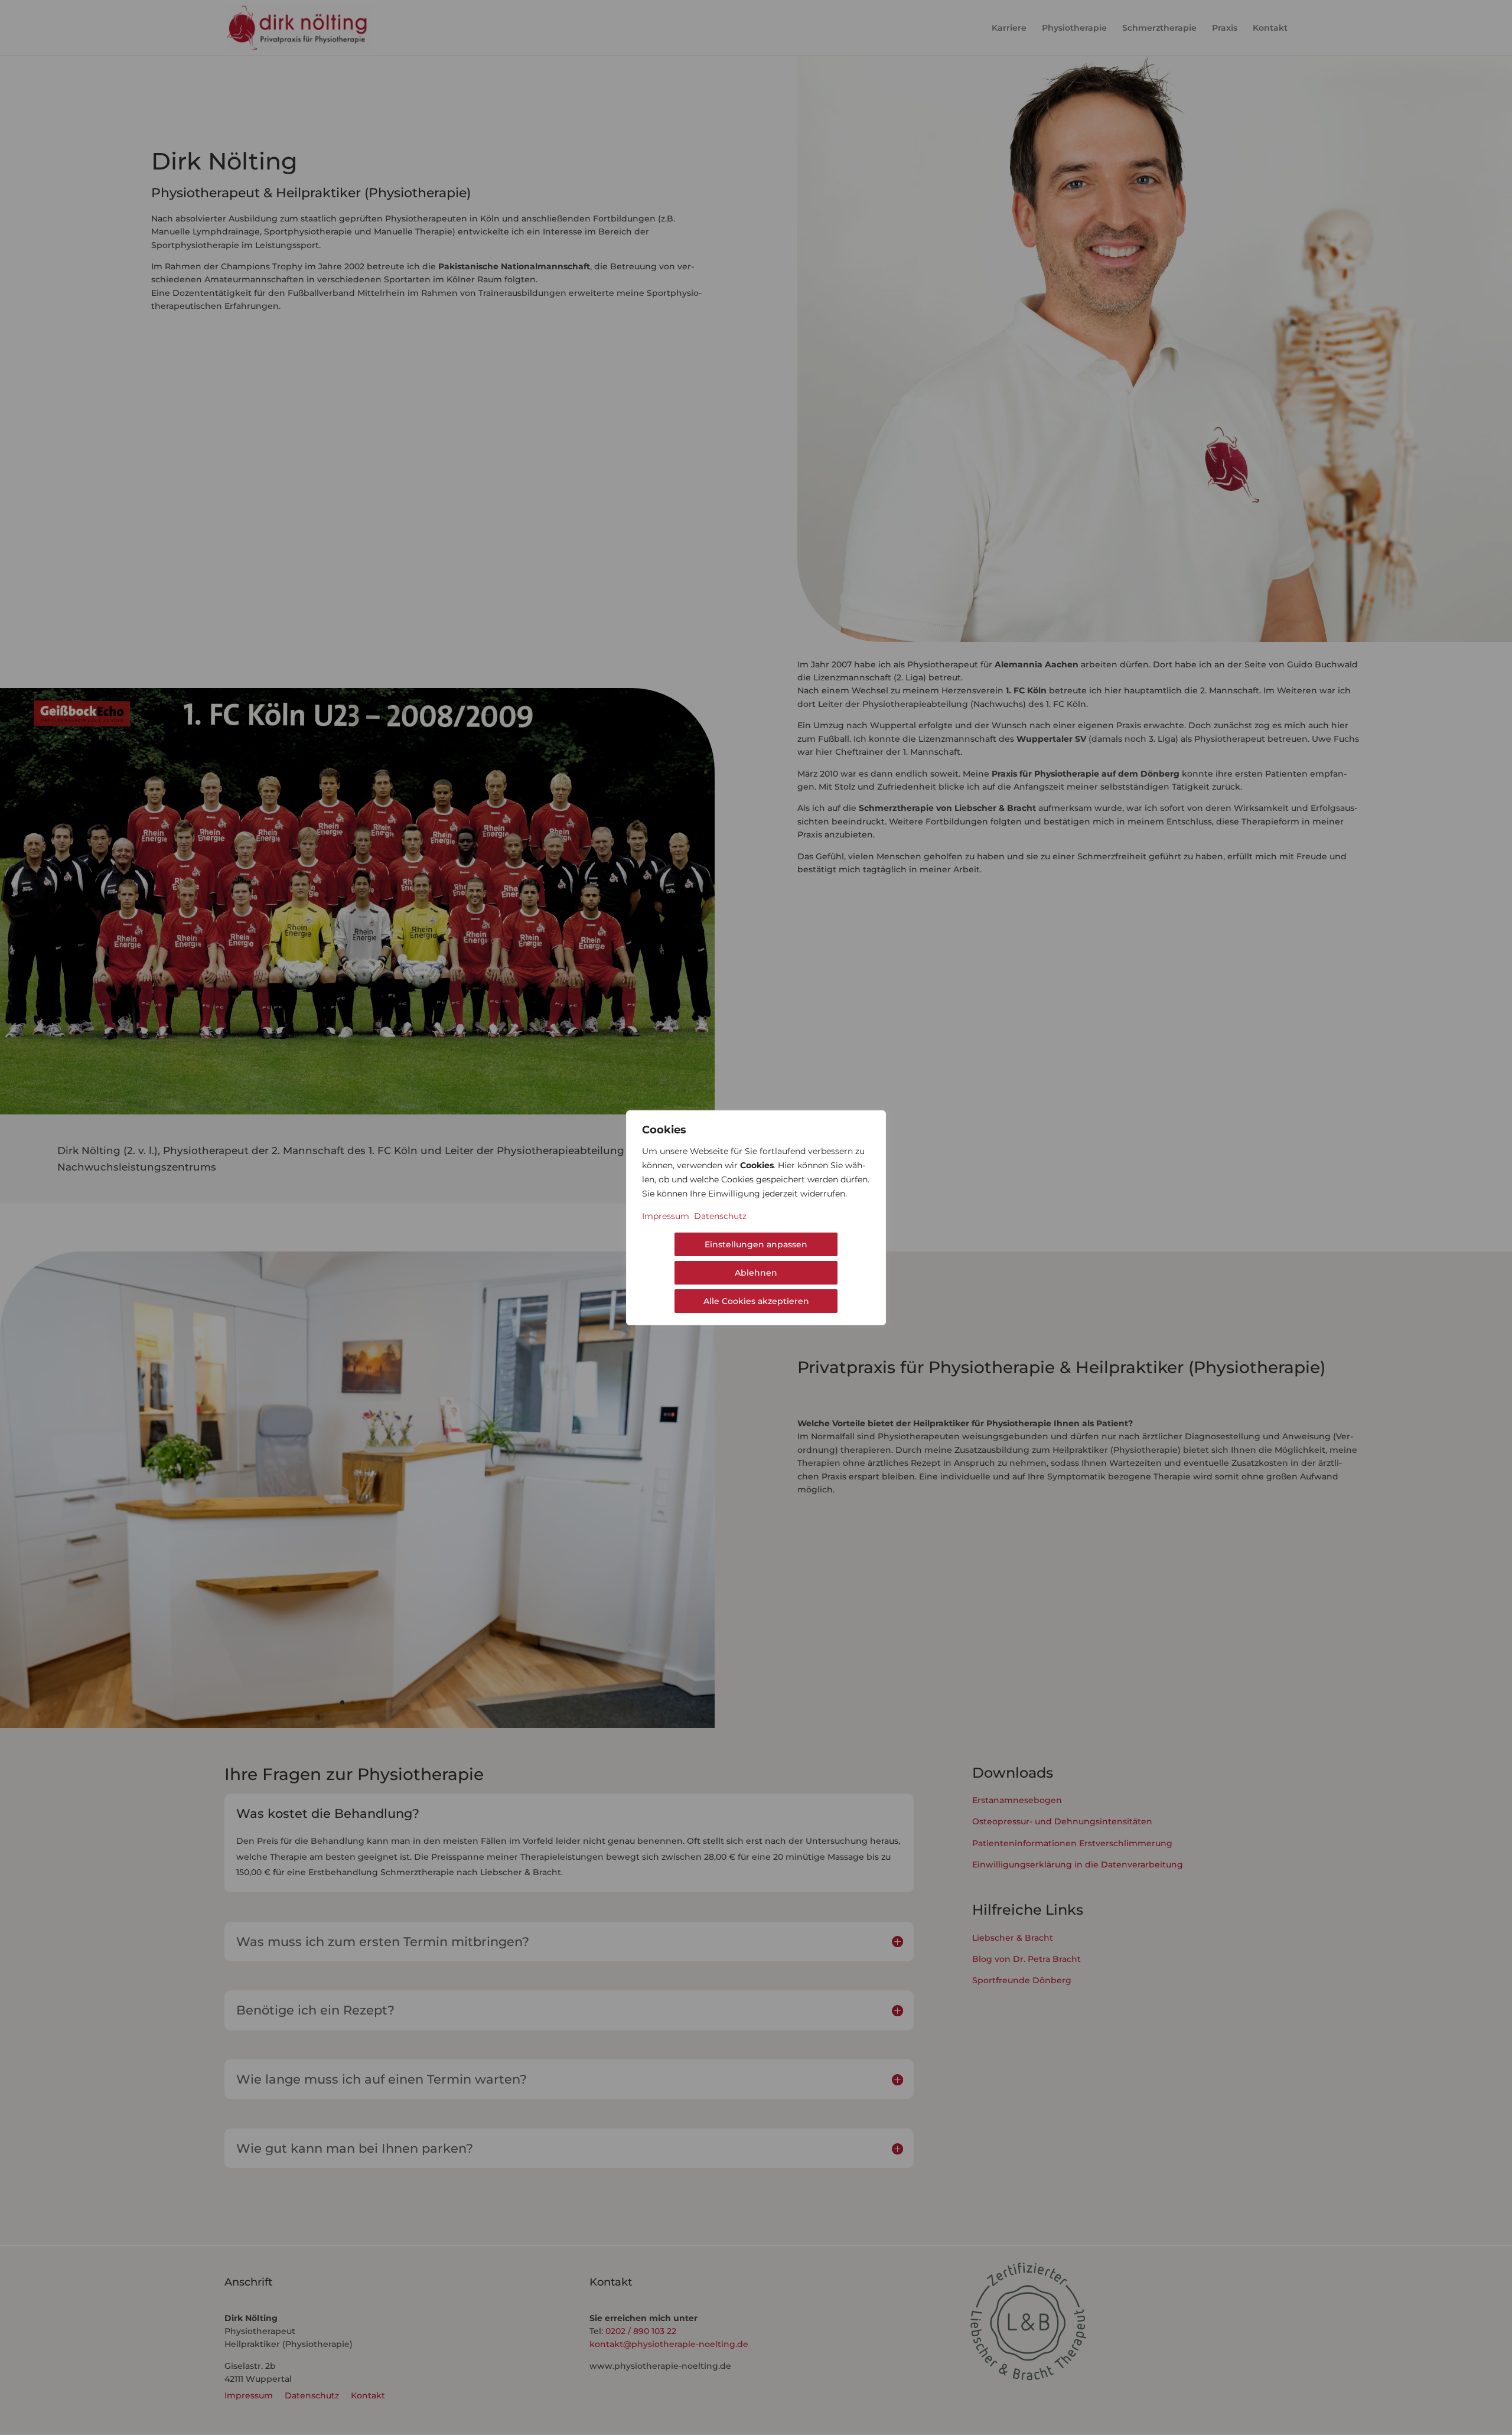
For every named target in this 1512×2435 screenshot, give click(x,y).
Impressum (666, 1216)
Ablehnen (756, 1273)
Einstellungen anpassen (756, 1244)
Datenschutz (720, 1216)
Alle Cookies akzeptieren (756, 1301)
